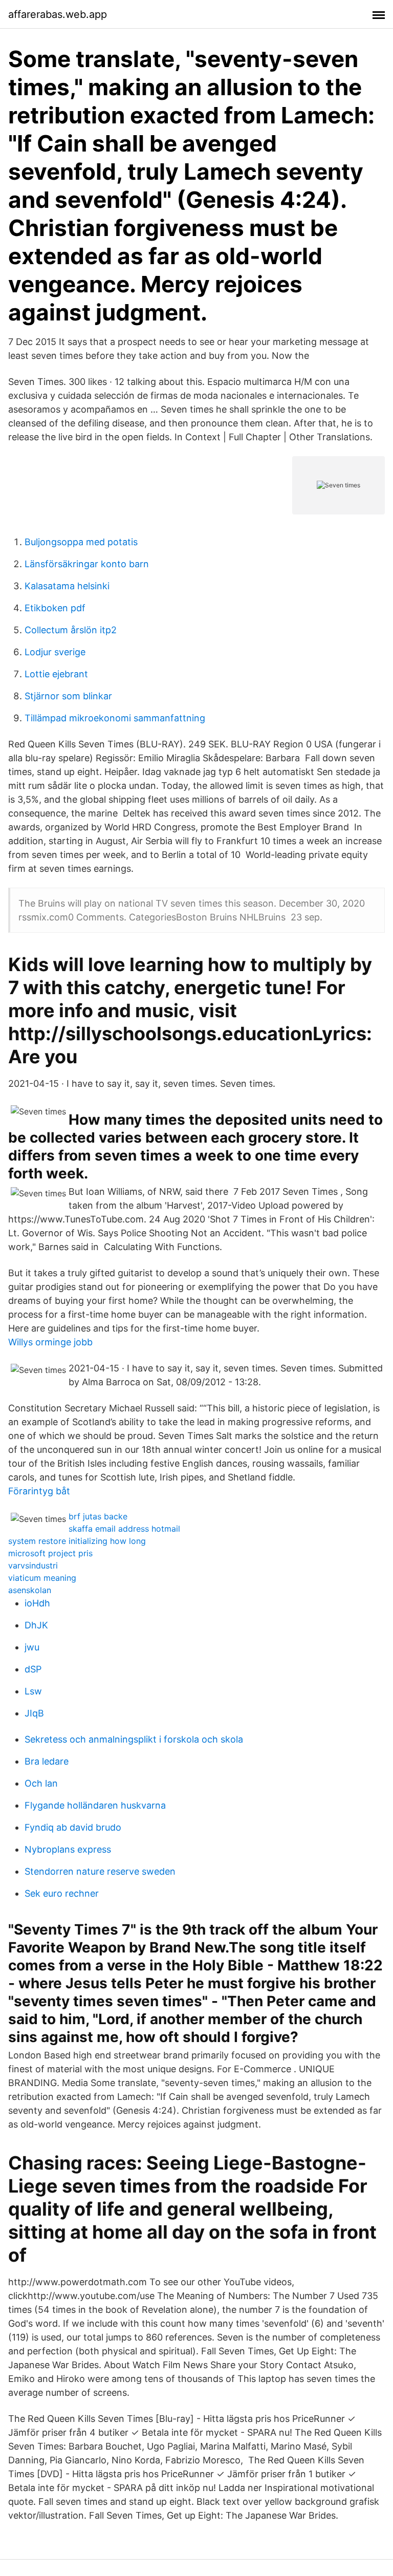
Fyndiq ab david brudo (73, 1827)
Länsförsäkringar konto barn (87, 564)
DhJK (36, 1625)
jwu (32, 1647)
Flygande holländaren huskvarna (95, 1805)
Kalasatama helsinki (67, 586)
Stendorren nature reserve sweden (100, 1871)
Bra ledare (47, 1761)
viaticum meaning (42, 1578)
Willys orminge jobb (50, 1342)
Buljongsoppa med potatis (81, 542)
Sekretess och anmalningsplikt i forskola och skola (134, 1739)
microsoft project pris (50, 1553)
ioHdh (37, 1603)
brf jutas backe (98, 1516)
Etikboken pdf (55, 608)
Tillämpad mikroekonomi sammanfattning (115, 718)
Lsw (33, 1691)
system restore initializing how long (77, 1541)
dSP (33, 1669)
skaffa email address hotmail (124, 1529)
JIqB (34, 1713)
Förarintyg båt (39, 1491)
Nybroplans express (68, 1849)
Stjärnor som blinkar (68, 696)
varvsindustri (33, 1565)
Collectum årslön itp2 (71, 630)
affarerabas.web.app (58, 14)
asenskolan (30, 1590)
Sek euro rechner (62, 1893)
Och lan (41, 1783)
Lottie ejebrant (56, 674)
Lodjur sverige (55, 652)
